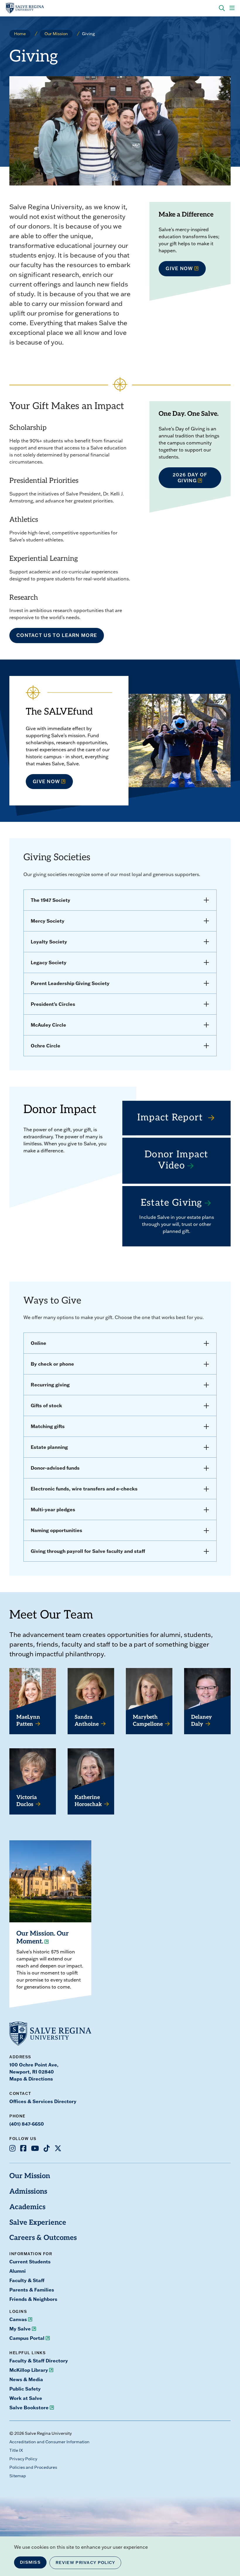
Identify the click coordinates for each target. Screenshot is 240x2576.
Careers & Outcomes (43, 2238)
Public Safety (25, 2389)
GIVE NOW (179, 268)
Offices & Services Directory (43, 2101)
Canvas (18, 2319)
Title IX (16, 2450)
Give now (46, 781)
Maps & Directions (31, 2079)
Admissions (28, 2192)
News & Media (26, 2379)
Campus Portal (27, 2338)
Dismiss (30, 2562)
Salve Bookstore (29, 2407)
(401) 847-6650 (27, 2124)
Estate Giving (172, 1203)
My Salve (20, 2329)
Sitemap (18, 2476)
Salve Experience (38, 2223)
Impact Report (172, 1118)
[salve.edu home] (25, 8)
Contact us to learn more (57, 635)
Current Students (30, 2261)
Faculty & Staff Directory (39, 2361)
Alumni (18, 2271)
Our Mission (56, 34)
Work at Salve (26, 2398)
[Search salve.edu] (222, 8)
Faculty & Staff (27, 2280)
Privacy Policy (23, 2459)
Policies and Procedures (33, 2467)
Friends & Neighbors (33, 2299)
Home (20, 34)
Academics (27, 2207)
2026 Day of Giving (190, 477)
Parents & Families (32, 2290)
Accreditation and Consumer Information (49, 2442)
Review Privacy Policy (85, 2563)
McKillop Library (29, 2370)
